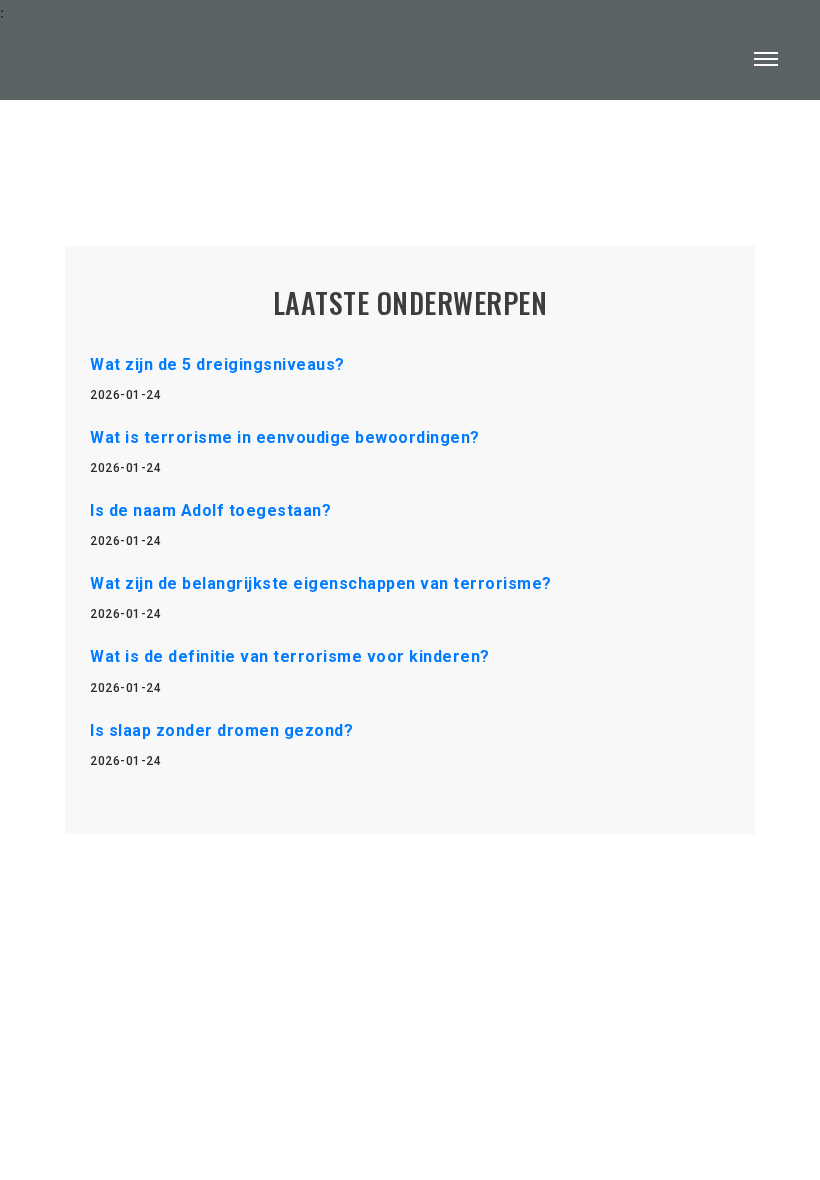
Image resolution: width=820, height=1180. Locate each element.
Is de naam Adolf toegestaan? (210, 510)
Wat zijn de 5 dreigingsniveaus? (217, 364)
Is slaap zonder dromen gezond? (221, 730)
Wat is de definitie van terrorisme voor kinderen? (290, 656)
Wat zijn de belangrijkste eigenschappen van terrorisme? (321, 583)
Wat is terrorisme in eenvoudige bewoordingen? (285, 437)
